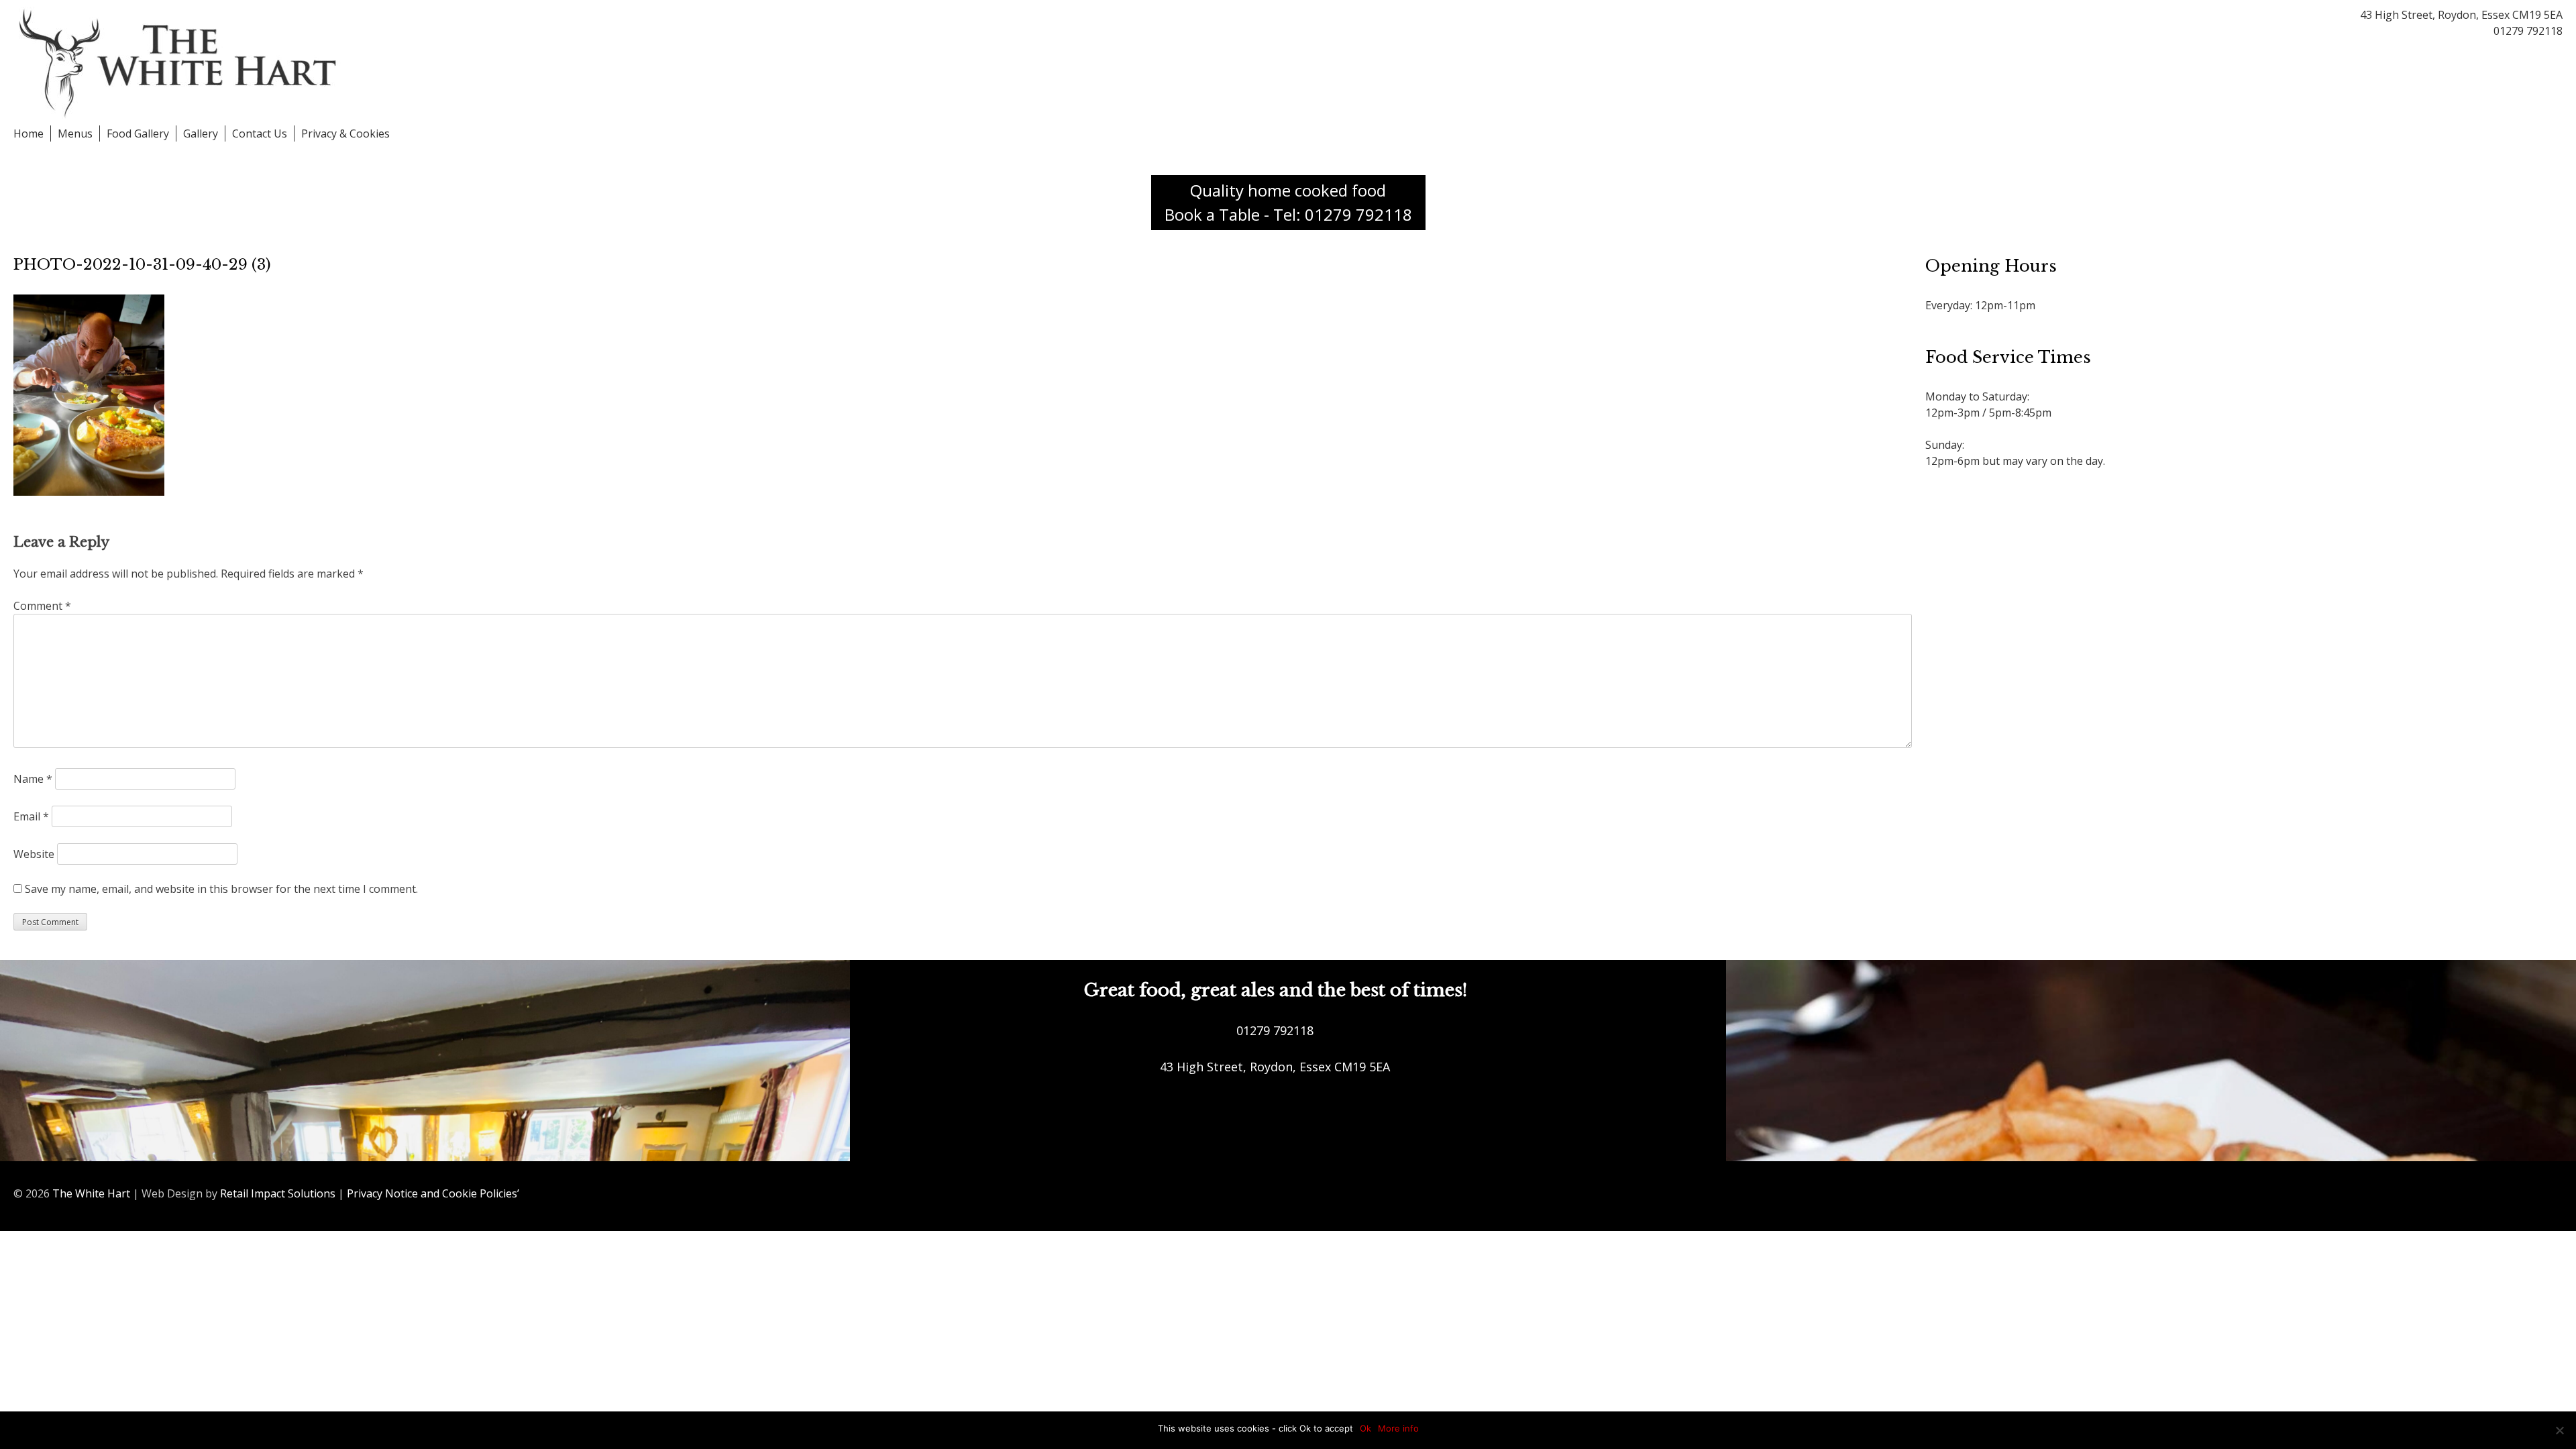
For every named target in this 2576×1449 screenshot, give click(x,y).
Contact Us (260, 133)
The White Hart (91, 1193)
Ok (1365, 1428)
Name (33, 779)
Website (34, 854)
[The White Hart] (181, 62)
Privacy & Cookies (345, 133)
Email (31, 816)
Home (29, 133)
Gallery (201, 133)
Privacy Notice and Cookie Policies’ (432, 1193)
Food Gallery (138, 133)
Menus (75, 133)
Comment (42, 606)
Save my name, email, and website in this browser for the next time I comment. (221, 889)
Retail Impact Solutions (278, 1193)
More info (1398, 1428)
